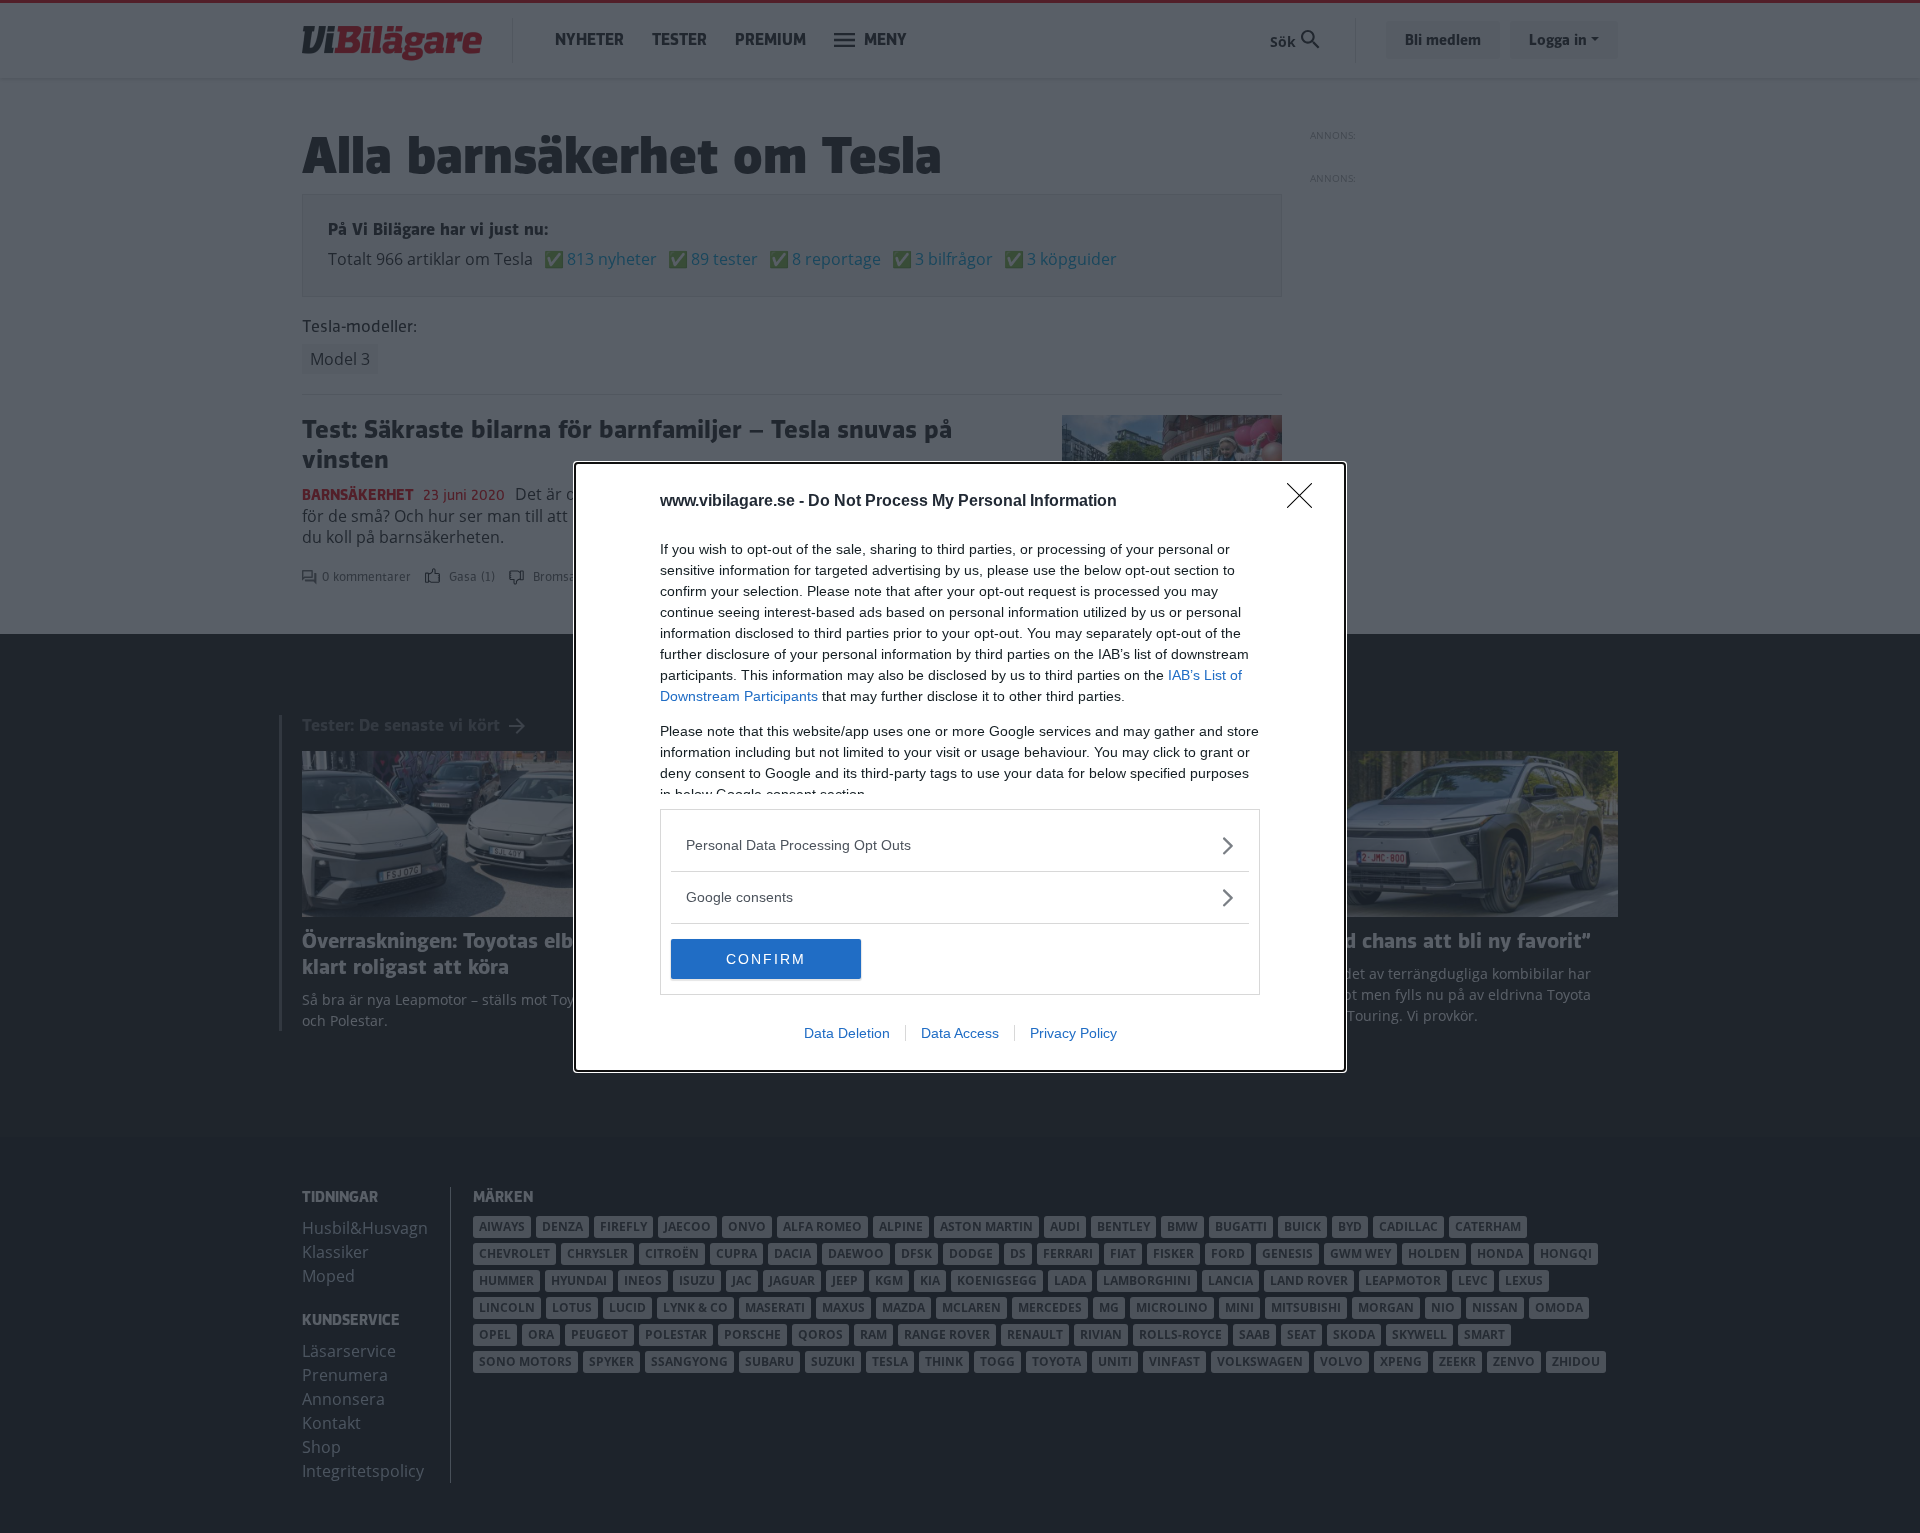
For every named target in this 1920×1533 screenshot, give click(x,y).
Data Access (960, 1033)
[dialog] (960, 767)
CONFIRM (766, 959)
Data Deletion (847, 1033)
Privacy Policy (1073, 1033)
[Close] (1306, 502)
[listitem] (960, 845)
